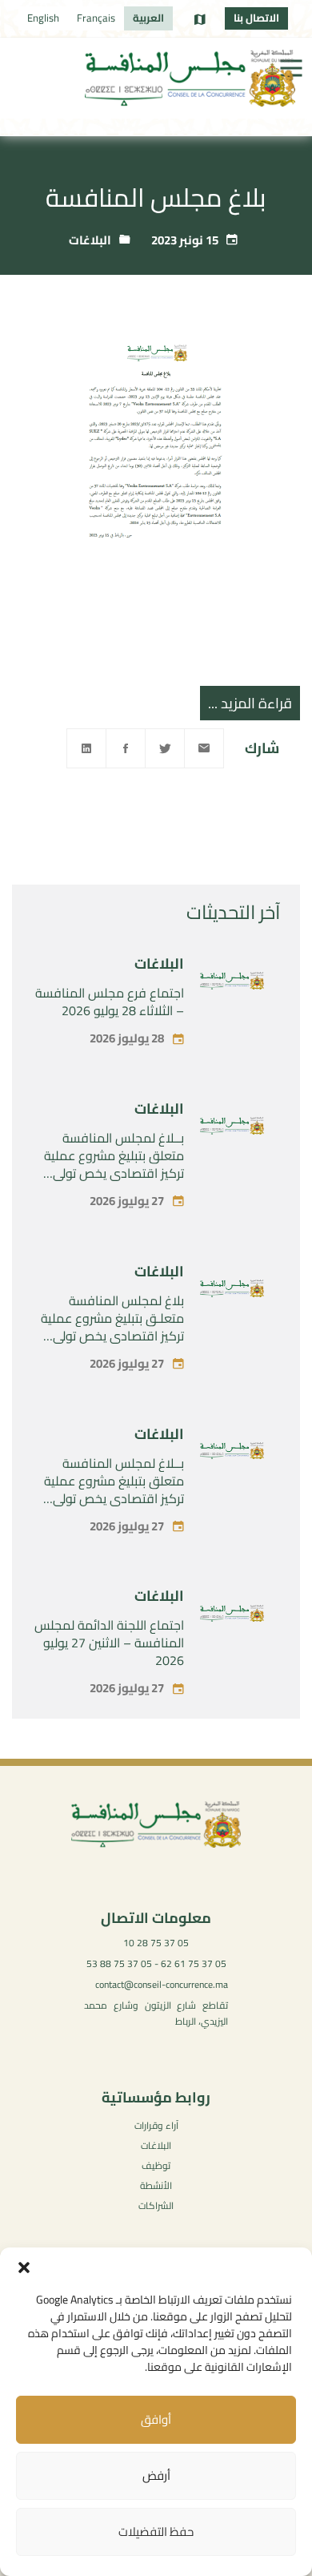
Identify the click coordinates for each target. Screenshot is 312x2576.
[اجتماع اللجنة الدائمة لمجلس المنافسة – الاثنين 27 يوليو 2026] (232, 1617)
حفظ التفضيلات (156, 2532)
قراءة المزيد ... (250, 703)
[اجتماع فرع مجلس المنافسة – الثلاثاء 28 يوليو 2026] (232, 984)
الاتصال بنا (256, 18)
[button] (24, 2268)
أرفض (156, 2475)
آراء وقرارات (156, 2125)
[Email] (204, 748)
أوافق (156, 2419)
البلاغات (90, 240)
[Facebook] (126, 748)
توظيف (156, 2165)
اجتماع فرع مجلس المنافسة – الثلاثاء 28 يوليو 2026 (110, 1002)
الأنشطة (156, 2185)
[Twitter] (165, 748)
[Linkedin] (86, 748)
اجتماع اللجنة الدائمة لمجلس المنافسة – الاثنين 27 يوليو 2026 (109, 1643)
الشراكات (156, 2205)
